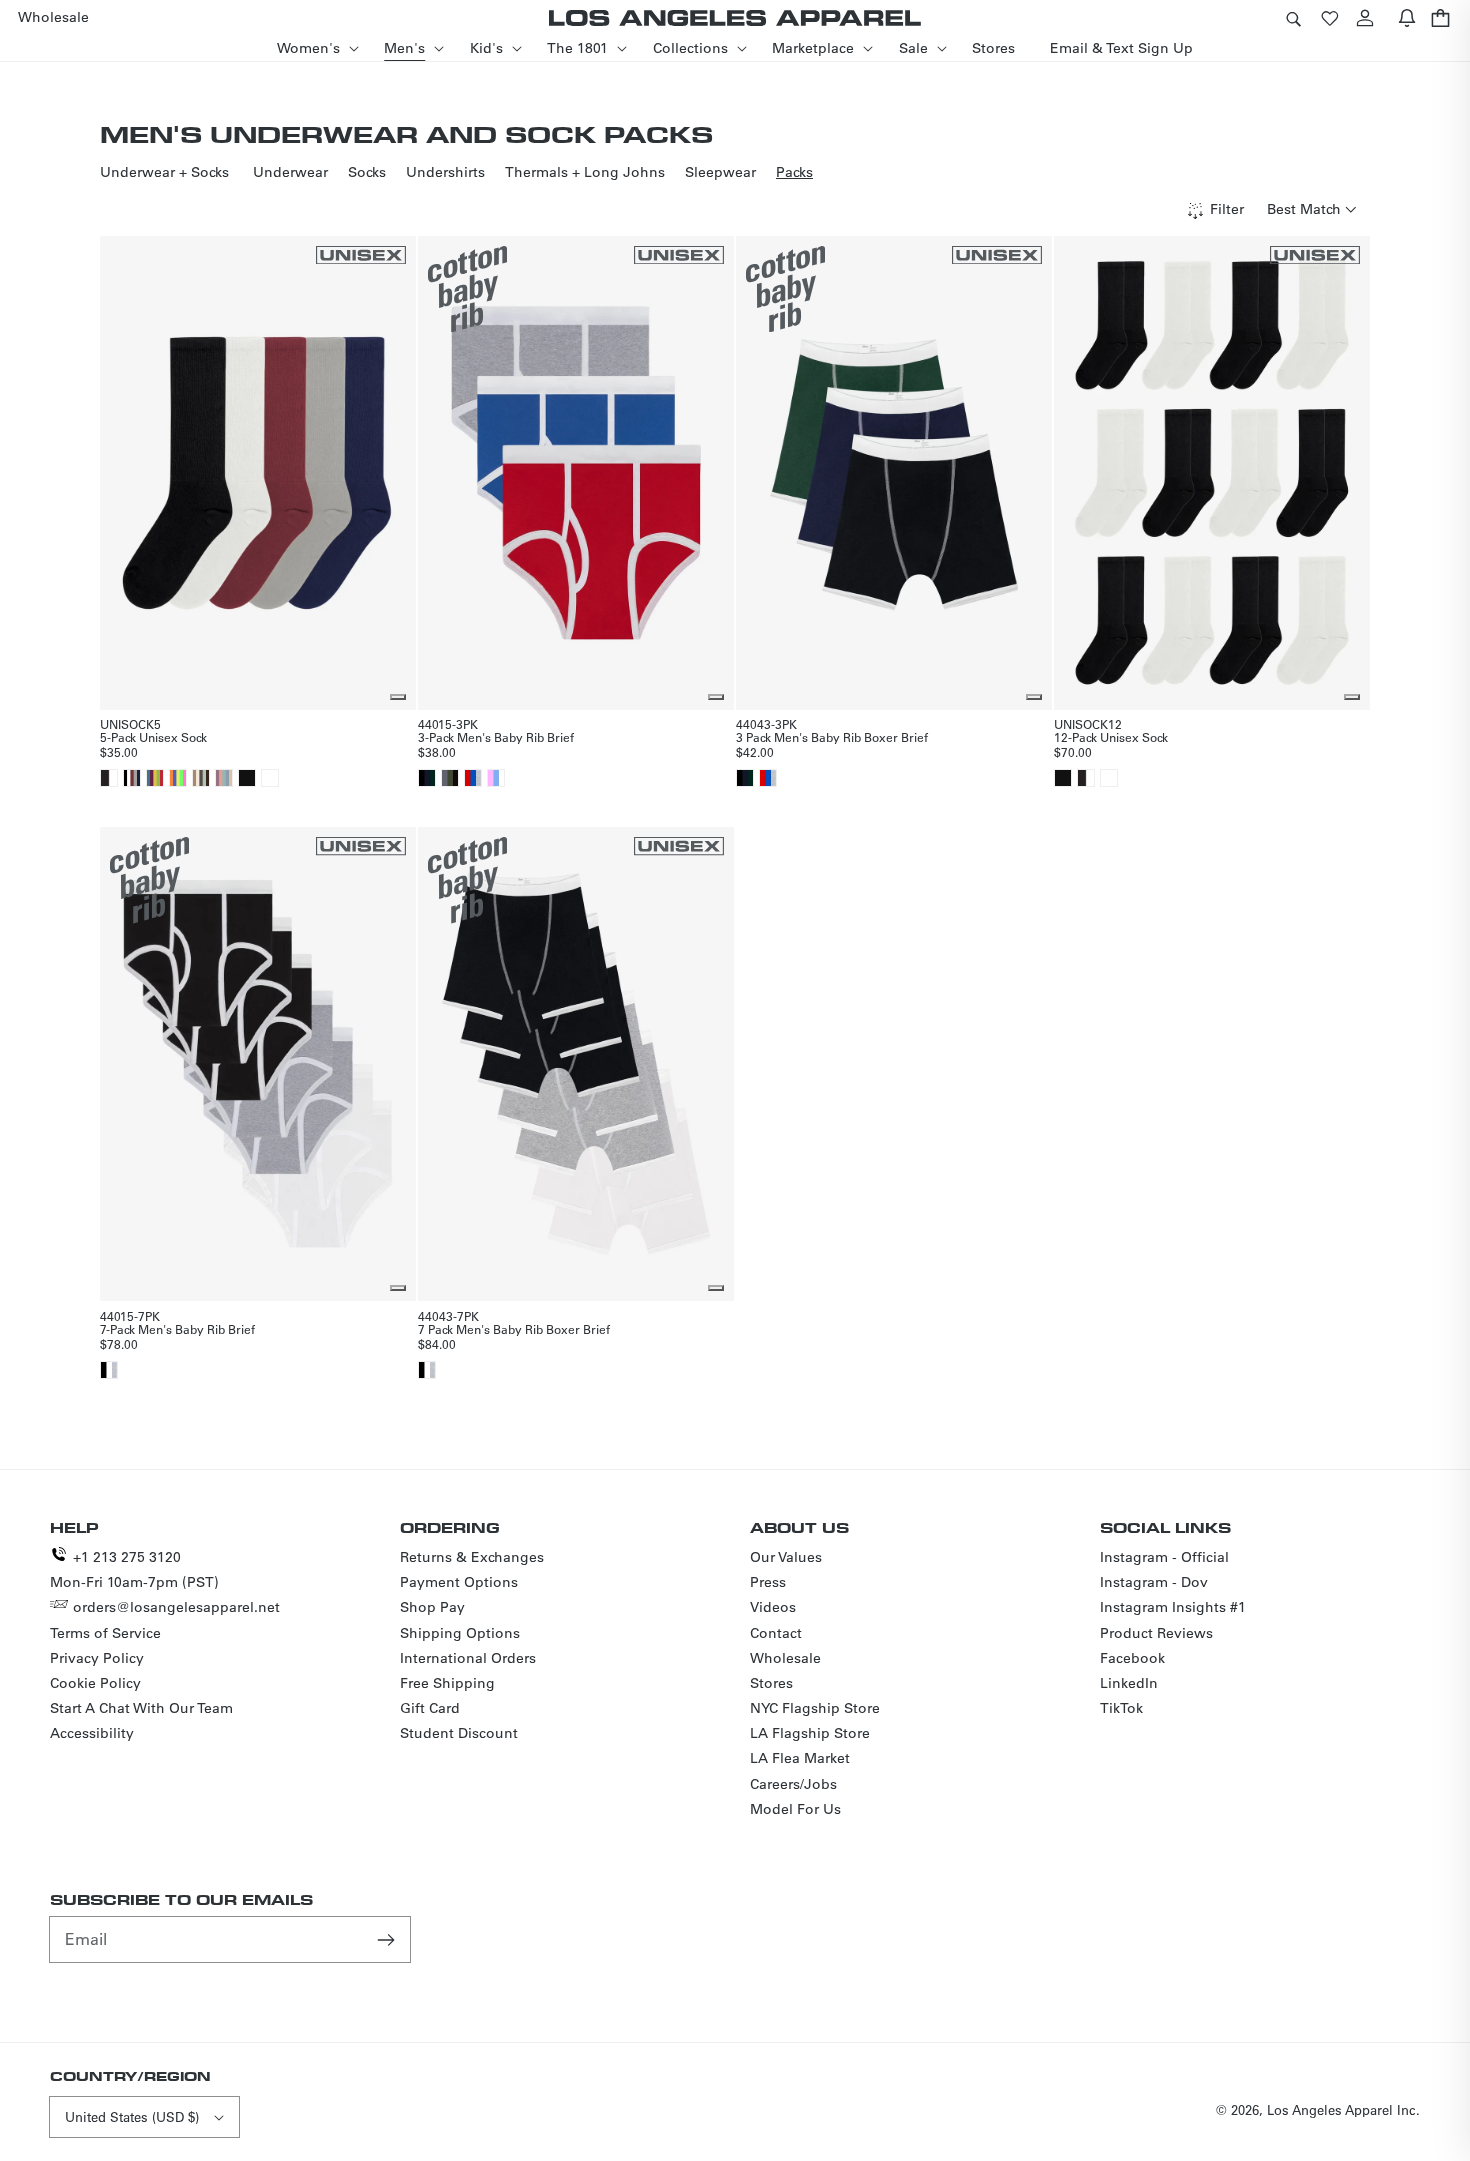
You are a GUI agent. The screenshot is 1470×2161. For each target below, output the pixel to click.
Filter (1227, 209)
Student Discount (459, 1733)
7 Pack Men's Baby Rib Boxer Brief (514, 1329)
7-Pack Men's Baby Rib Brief (177, 1329)
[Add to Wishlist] (398, 697)
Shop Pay (432, 1607)
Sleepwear (720, 172)
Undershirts (445, 172)
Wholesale (785, 1658)
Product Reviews (1156, 1633)
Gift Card (430, 1708)
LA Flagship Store (810, 1733)
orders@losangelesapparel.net (176, 1607)
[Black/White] (109, 778)
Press (768, 1582)
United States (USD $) (132, 2116)
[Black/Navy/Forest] (427, 778)
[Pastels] (224, 778)
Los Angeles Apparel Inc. (1343, 2109)
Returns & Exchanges (472, 1557)
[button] (1293, 17)
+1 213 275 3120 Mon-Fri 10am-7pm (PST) (134, 1569)
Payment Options (459, 1582)
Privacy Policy (97, 1658)
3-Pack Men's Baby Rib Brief (496, 737)
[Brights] (155, 778)
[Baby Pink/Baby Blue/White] (496, 778)
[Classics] (132, 778)
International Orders (468, 1658)
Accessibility (92, 1733)
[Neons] (178, 778)
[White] (270, 778)
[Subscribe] (388, 1939)
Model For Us (795, 1809)
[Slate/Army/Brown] (450, 778)
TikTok (1121, 1708)
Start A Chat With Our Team (141, 1708)
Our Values (786, 1557)
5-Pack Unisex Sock (153, 737)
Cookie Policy (95, 1683)
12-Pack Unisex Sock (1111, 737)
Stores (771, 1683)
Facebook (1132, 1658)
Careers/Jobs (793, 1784)
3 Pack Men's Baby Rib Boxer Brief (832, 737)
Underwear (290, 172)
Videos (773, 1607)
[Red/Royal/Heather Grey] (473, 778)
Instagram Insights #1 (1173, 1607)
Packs (794, 172)
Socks (367, 172)
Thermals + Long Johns (585, 172)
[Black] (247, 778)
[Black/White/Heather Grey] (109, 1370)
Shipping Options (460, 1633)
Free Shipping (447, 1683)
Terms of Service (105, 1633)
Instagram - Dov (1154, 1582)
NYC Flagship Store (815, 1708)
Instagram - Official (1164, 1557)
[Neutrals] (201, 778)
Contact (776, 1633)
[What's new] (1407, 17)
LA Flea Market (800, 1758)
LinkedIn (1129, 1683)
